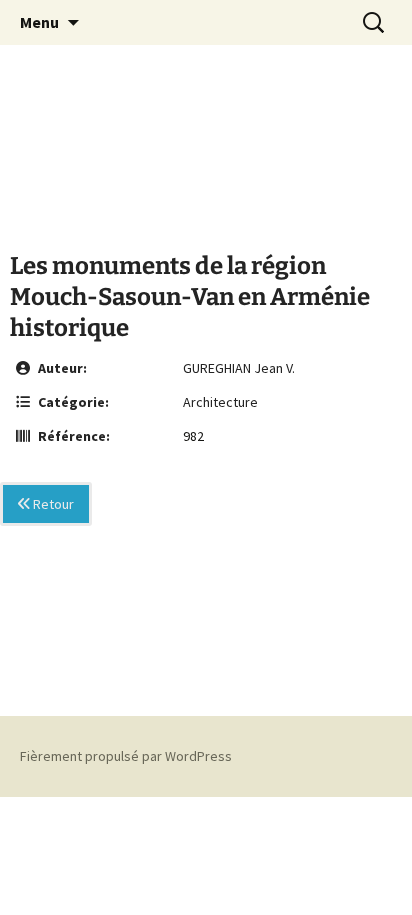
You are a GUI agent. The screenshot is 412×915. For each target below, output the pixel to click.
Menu (39, 22)
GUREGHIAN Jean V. (239, 368)
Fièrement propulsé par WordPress (126, 756)
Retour (52, 504)
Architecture (220, 402)
